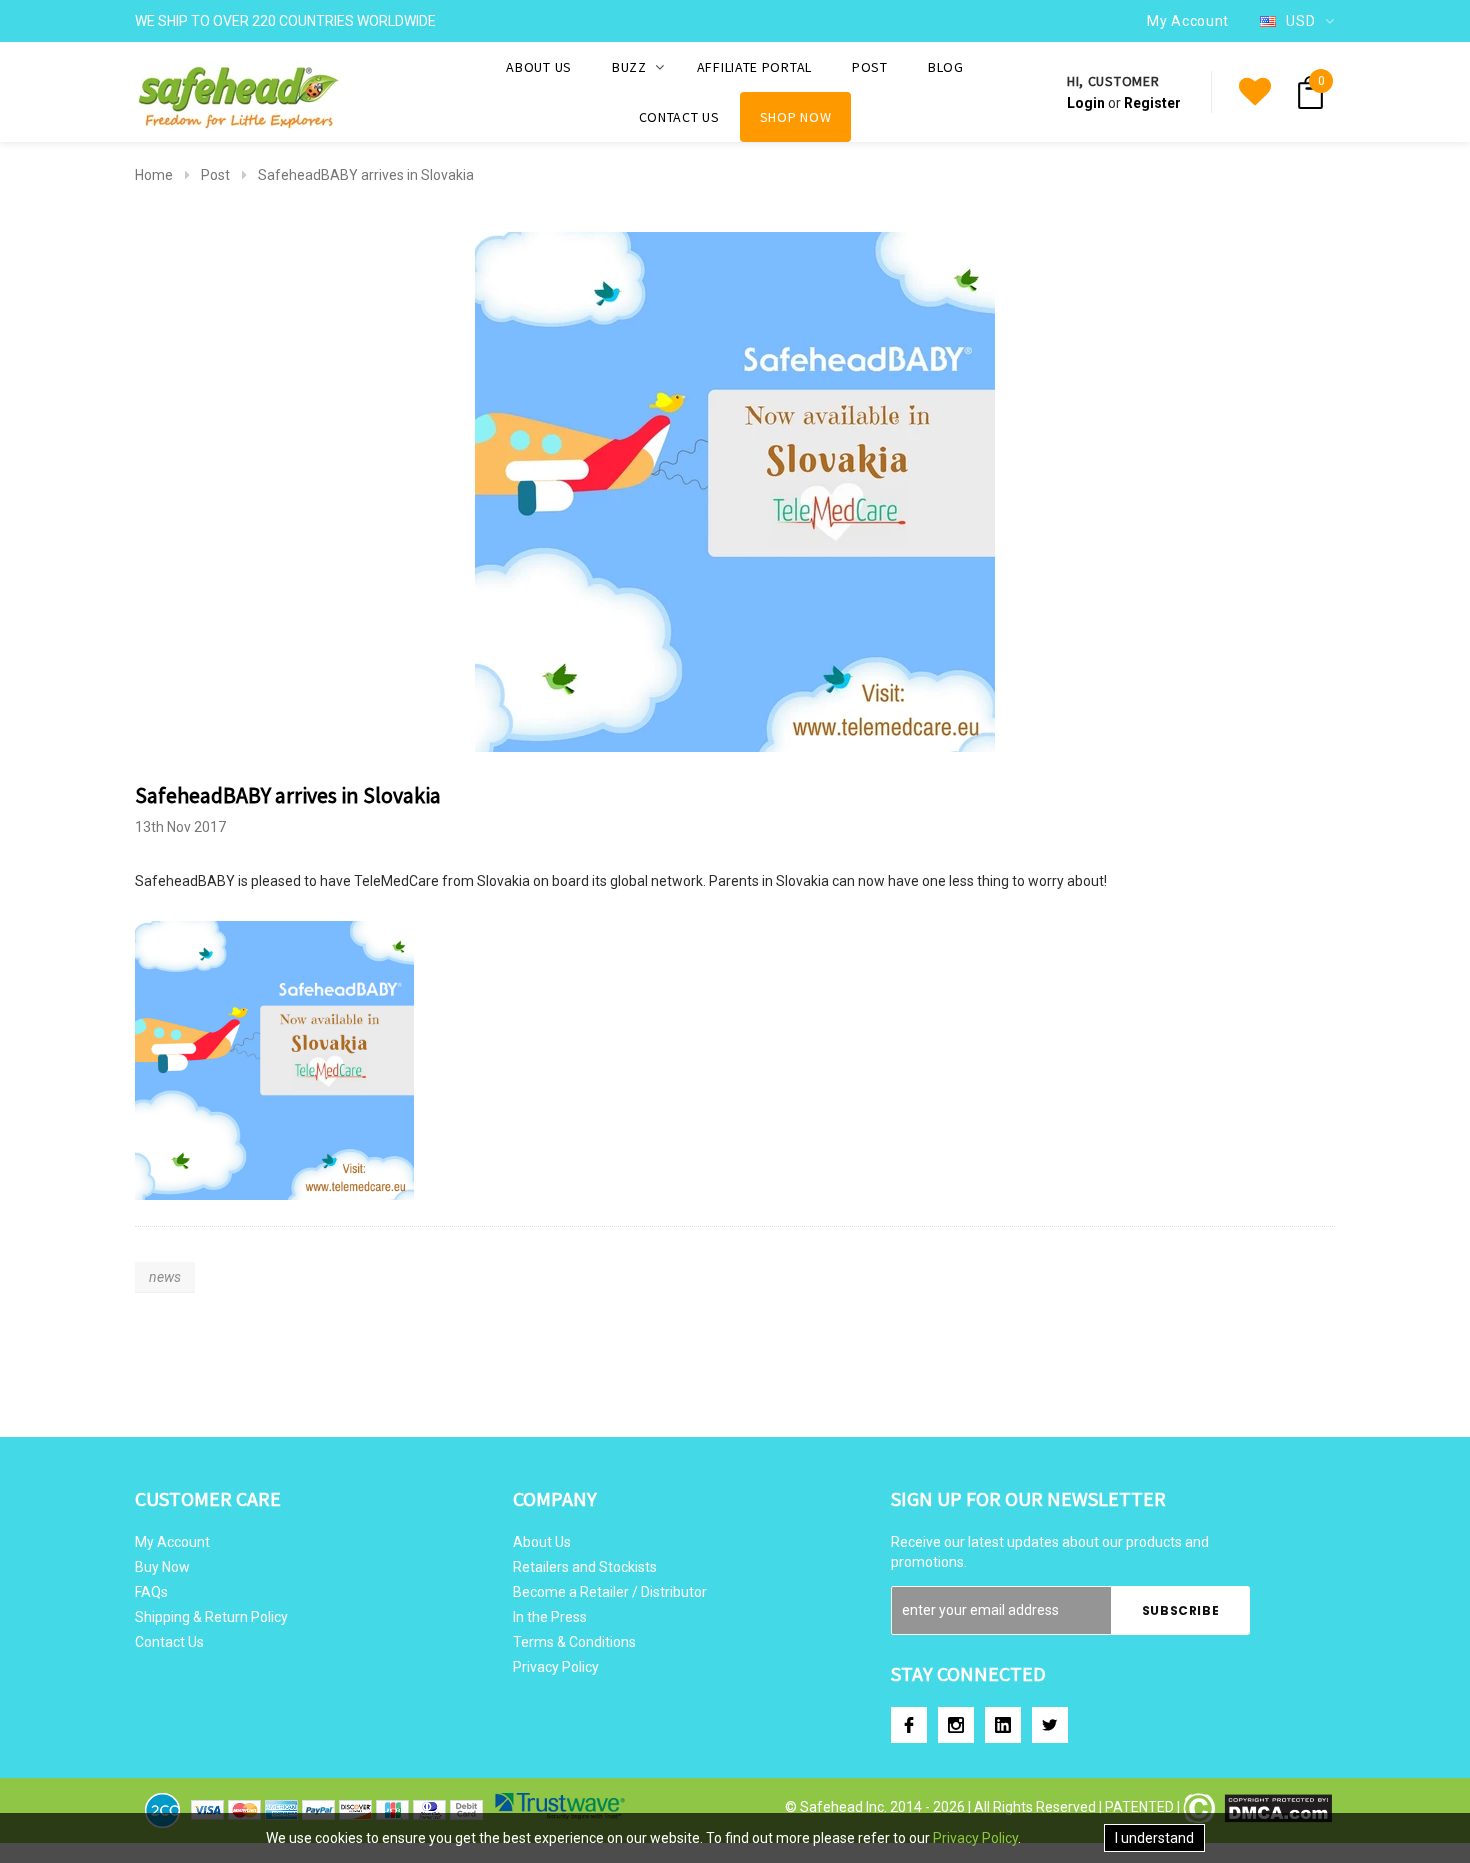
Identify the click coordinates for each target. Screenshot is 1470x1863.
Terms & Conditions (574, 1642)
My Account (172, 1542)
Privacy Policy (556, 1667)
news (165, 1277)
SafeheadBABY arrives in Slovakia (366, 175)
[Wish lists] (1255, 92)
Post (215, 175)
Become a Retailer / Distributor (610, 1592)
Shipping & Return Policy (211, 1617)
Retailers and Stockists (585, 1567)
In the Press (550, 1617)
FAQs (151, 1592)
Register (1152, 103)
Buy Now (162, 1567)
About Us (542, 1542)
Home (154, 175)
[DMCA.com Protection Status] (1257, 1807)
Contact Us (169, 1642)
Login (1086, 103)
